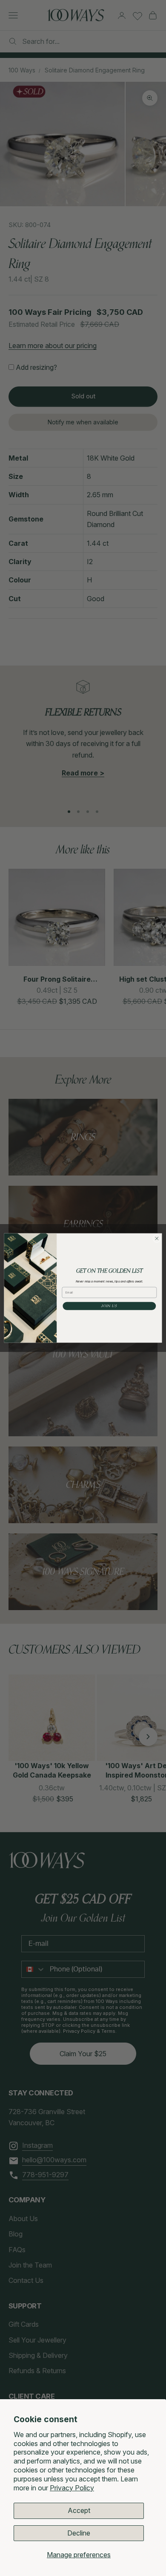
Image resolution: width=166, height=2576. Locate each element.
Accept (79, 2510)
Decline (79, 2533)
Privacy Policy (72, 2488)
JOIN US (109, 1306)
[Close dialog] (157, 1238)
